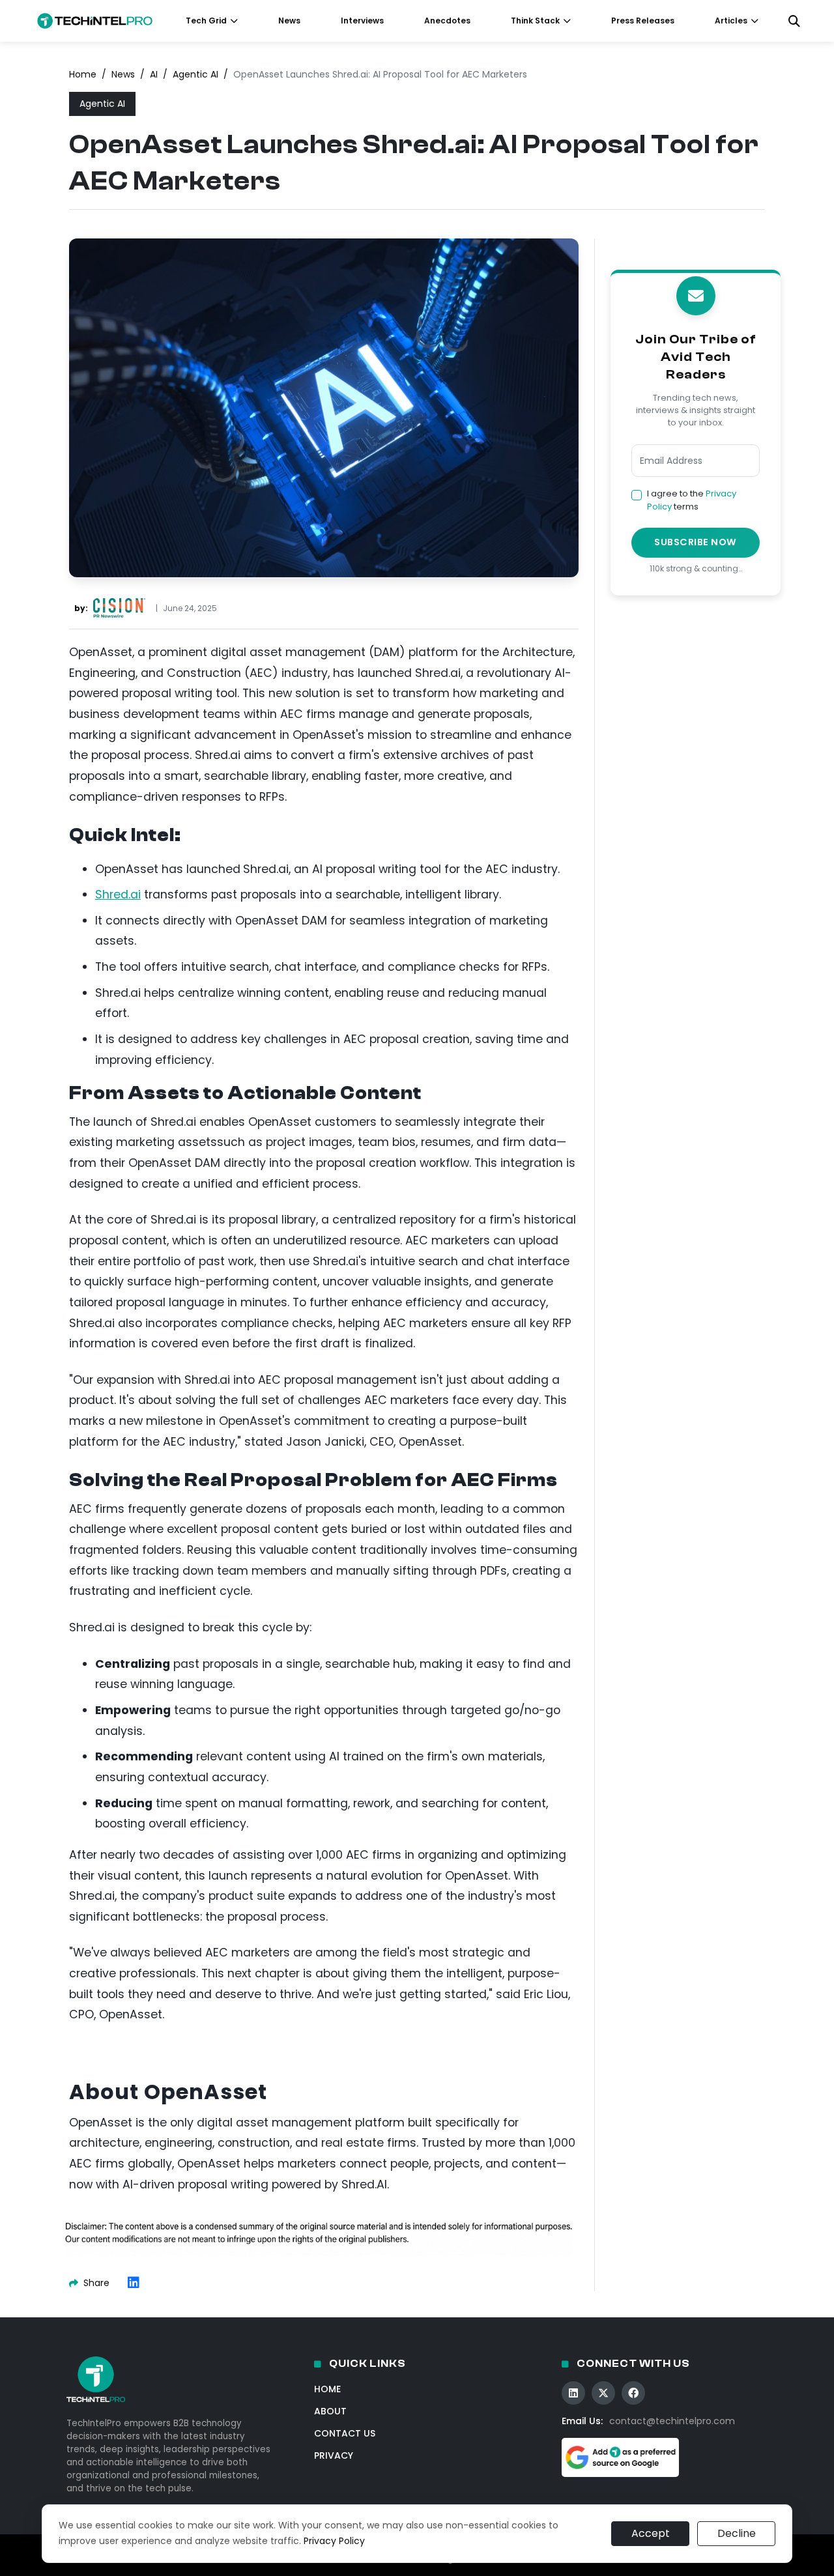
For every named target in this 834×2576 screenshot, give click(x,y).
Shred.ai (118, 894)
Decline (737, 2533)
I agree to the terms (692, 500)
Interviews (362, 21)
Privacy (334, 2455)
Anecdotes (447, 21)
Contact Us (345, 2433)
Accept (651, 2533)
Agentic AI (195, 74)
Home (83, 74)
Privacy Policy (334, 2541)
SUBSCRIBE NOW (696, 542)
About (330, 2411)
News (289, 21)
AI (154, 74)
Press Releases (643, 21)
